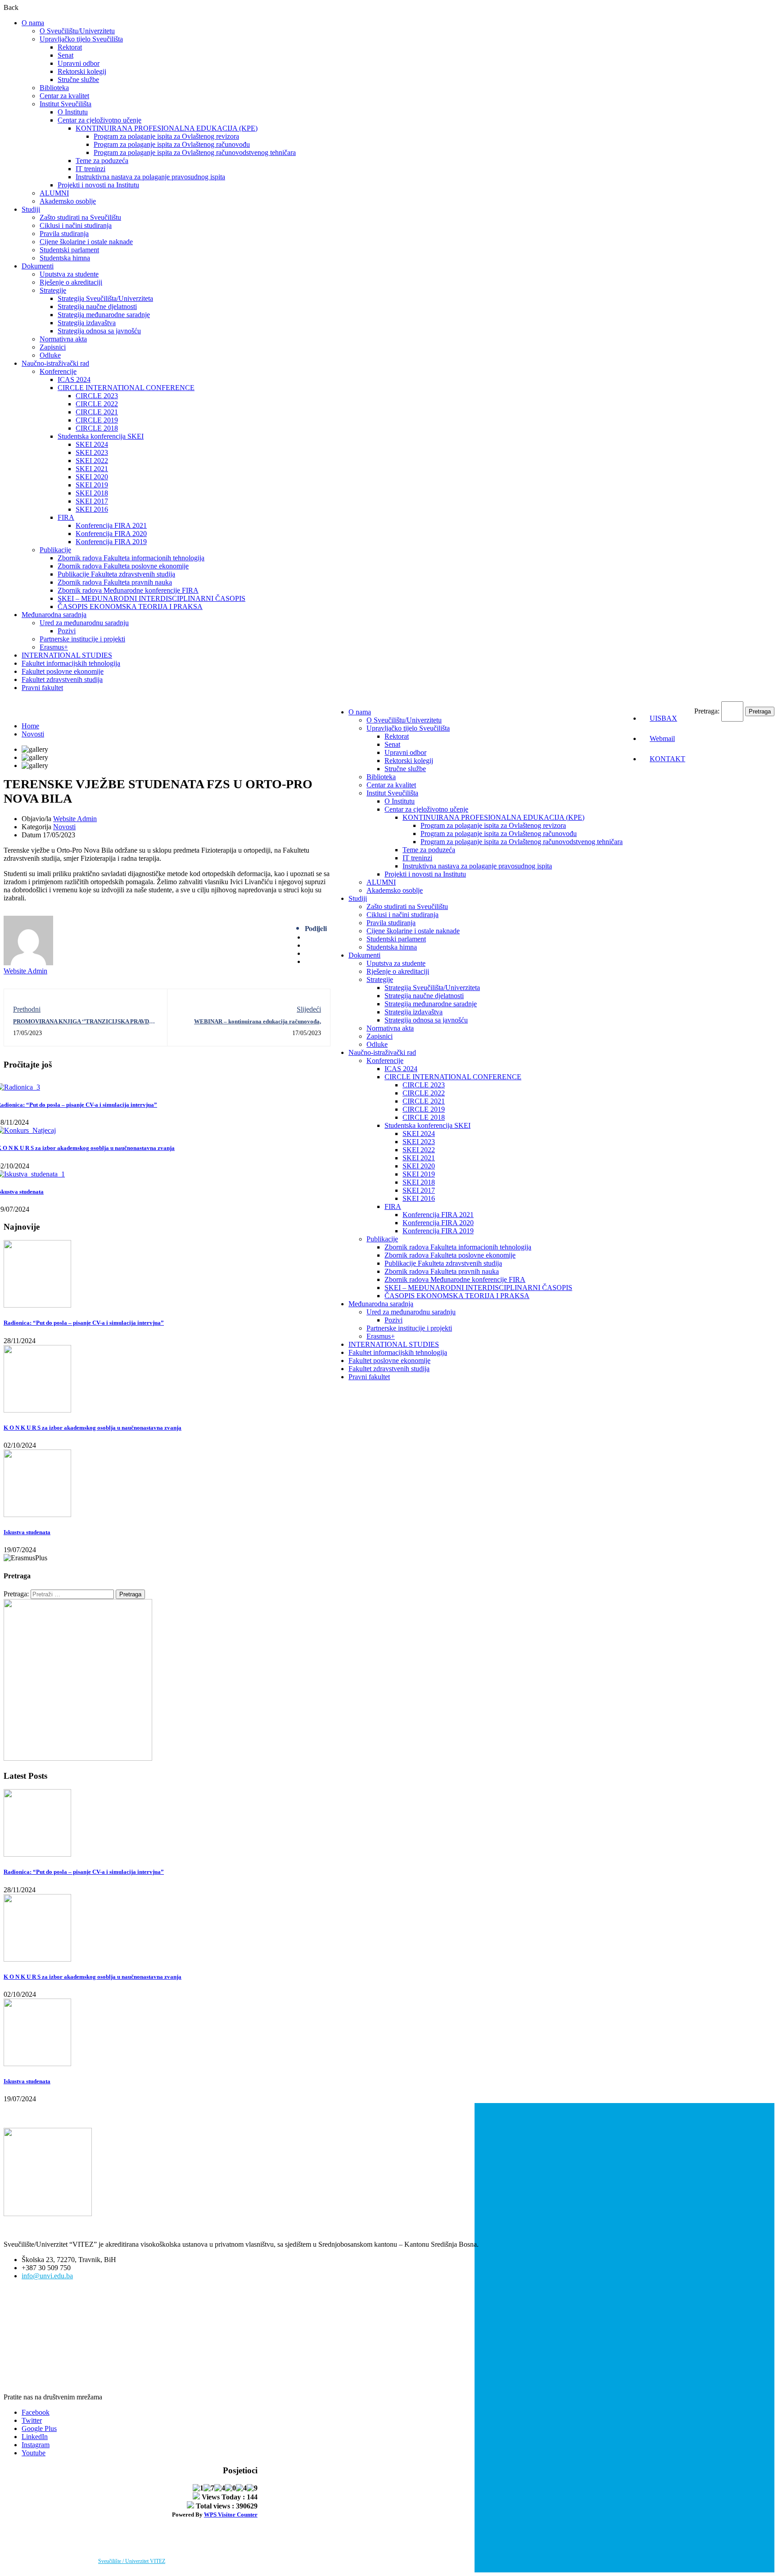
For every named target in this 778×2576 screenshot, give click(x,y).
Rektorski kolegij (82, 71)
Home (30, 726)
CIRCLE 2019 (97, 420)
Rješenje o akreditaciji (71, 282)
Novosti (33, 734)
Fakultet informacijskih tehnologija (71, 663)
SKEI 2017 (92, 501)
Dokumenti (38, 266)
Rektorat (70, 47)
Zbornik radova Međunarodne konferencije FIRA (128, 590)
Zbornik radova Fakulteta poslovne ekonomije (123, 566)
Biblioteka (54, 88)
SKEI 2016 (92, 509)
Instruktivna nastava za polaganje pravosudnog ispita (150, 177)
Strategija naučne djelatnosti (97, 307)
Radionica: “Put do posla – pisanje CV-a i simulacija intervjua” (84, 1323)
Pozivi (67, 631)
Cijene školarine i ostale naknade (86, 242)
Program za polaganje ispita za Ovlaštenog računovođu (172, 144)
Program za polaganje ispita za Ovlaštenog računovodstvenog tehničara (195, 152)
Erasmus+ (54, 647)
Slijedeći (309, 1009)
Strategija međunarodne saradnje (104, 315)
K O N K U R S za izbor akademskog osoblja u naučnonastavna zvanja (93, 1428)
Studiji (31, 209)
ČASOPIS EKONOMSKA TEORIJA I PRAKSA (130, 607)
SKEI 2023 (92, 452)
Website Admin (75, 819)
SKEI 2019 (92, 485)
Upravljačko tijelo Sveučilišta (81, 39)
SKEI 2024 (92, 444)
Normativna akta (63, 339)
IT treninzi (90, 169)
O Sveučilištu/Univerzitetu (77, 31)
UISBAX (663, 718)
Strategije (53, 290)
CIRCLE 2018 (97, 428)
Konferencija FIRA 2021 (111, 525)
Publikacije (55, 550)
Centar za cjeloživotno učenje (100, 120)
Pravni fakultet (42, 688)
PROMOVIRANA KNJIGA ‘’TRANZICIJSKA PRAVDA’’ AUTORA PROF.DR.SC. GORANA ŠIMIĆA (84, 1025)
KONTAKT (667, 759)
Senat (66, 55)
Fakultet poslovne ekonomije (63, 671)
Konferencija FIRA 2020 (111, 534)
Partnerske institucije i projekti (82, 639)
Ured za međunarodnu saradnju (84, 623)
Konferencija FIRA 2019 (111, 542)
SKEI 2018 (92, 493)
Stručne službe (78, 80)
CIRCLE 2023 (97, 396)
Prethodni (27, 1009)
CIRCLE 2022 (97, 404)
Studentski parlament (69, 250)
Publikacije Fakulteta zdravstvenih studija (116, 574)
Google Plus (39, 2428)
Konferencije (58, 371)
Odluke (50, 355)
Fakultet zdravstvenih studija (62, 679)
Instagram (36, 2445)
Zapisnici (53, 347)
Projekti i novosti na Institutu (98, 185)
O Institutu (73, 112)
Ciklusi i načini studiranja (76, 225)
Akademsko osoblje (68, 201)
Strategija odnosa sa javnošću (99, 331)
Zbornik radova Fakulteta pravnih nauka (115, 582)
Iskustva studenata (27, 1532)
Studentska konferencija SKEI (101, 436)
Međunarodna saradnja (54, 615)
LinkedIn (35, 2437)
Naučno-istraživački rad (55, 363)
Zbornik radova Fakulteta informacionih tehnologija (131, 558)
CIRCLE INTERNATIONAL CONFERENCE (126, 388)
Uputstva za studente (69, 274)
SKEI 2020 (92, 477)
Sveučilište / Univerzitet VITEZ (132, 2561)
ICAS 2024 (74, 379)
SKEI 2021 (92, 469)
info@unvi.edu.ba (47, 2276)
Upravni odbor (79, 63)
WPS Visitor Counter (231, 2515)
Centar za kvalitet (64, 96)
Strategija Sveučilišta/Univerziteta (105, 298)
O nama (33, 23)
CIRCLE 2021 (97, 412)
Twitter (32, 2420)
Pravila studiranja (64, 234)
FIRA (66, 517)
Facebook (36, 2412)
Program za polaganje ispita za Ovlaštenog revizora (166, 136)
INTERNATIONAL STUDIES (67, 655)
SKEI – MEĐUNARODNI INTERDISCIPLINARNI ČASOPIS (152, 598)
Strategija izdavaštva (87, 323)
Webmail (662, 738)
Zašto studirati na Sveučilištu (80, 217)
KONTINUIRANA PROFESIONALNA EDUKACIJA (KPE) (167, 128)
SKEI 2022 (92, 461)
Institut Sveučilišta (66, 104)
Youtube (34, 2453)
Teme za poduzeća (102, 161)
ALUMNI (54, 193)
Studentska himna (65, 258)
